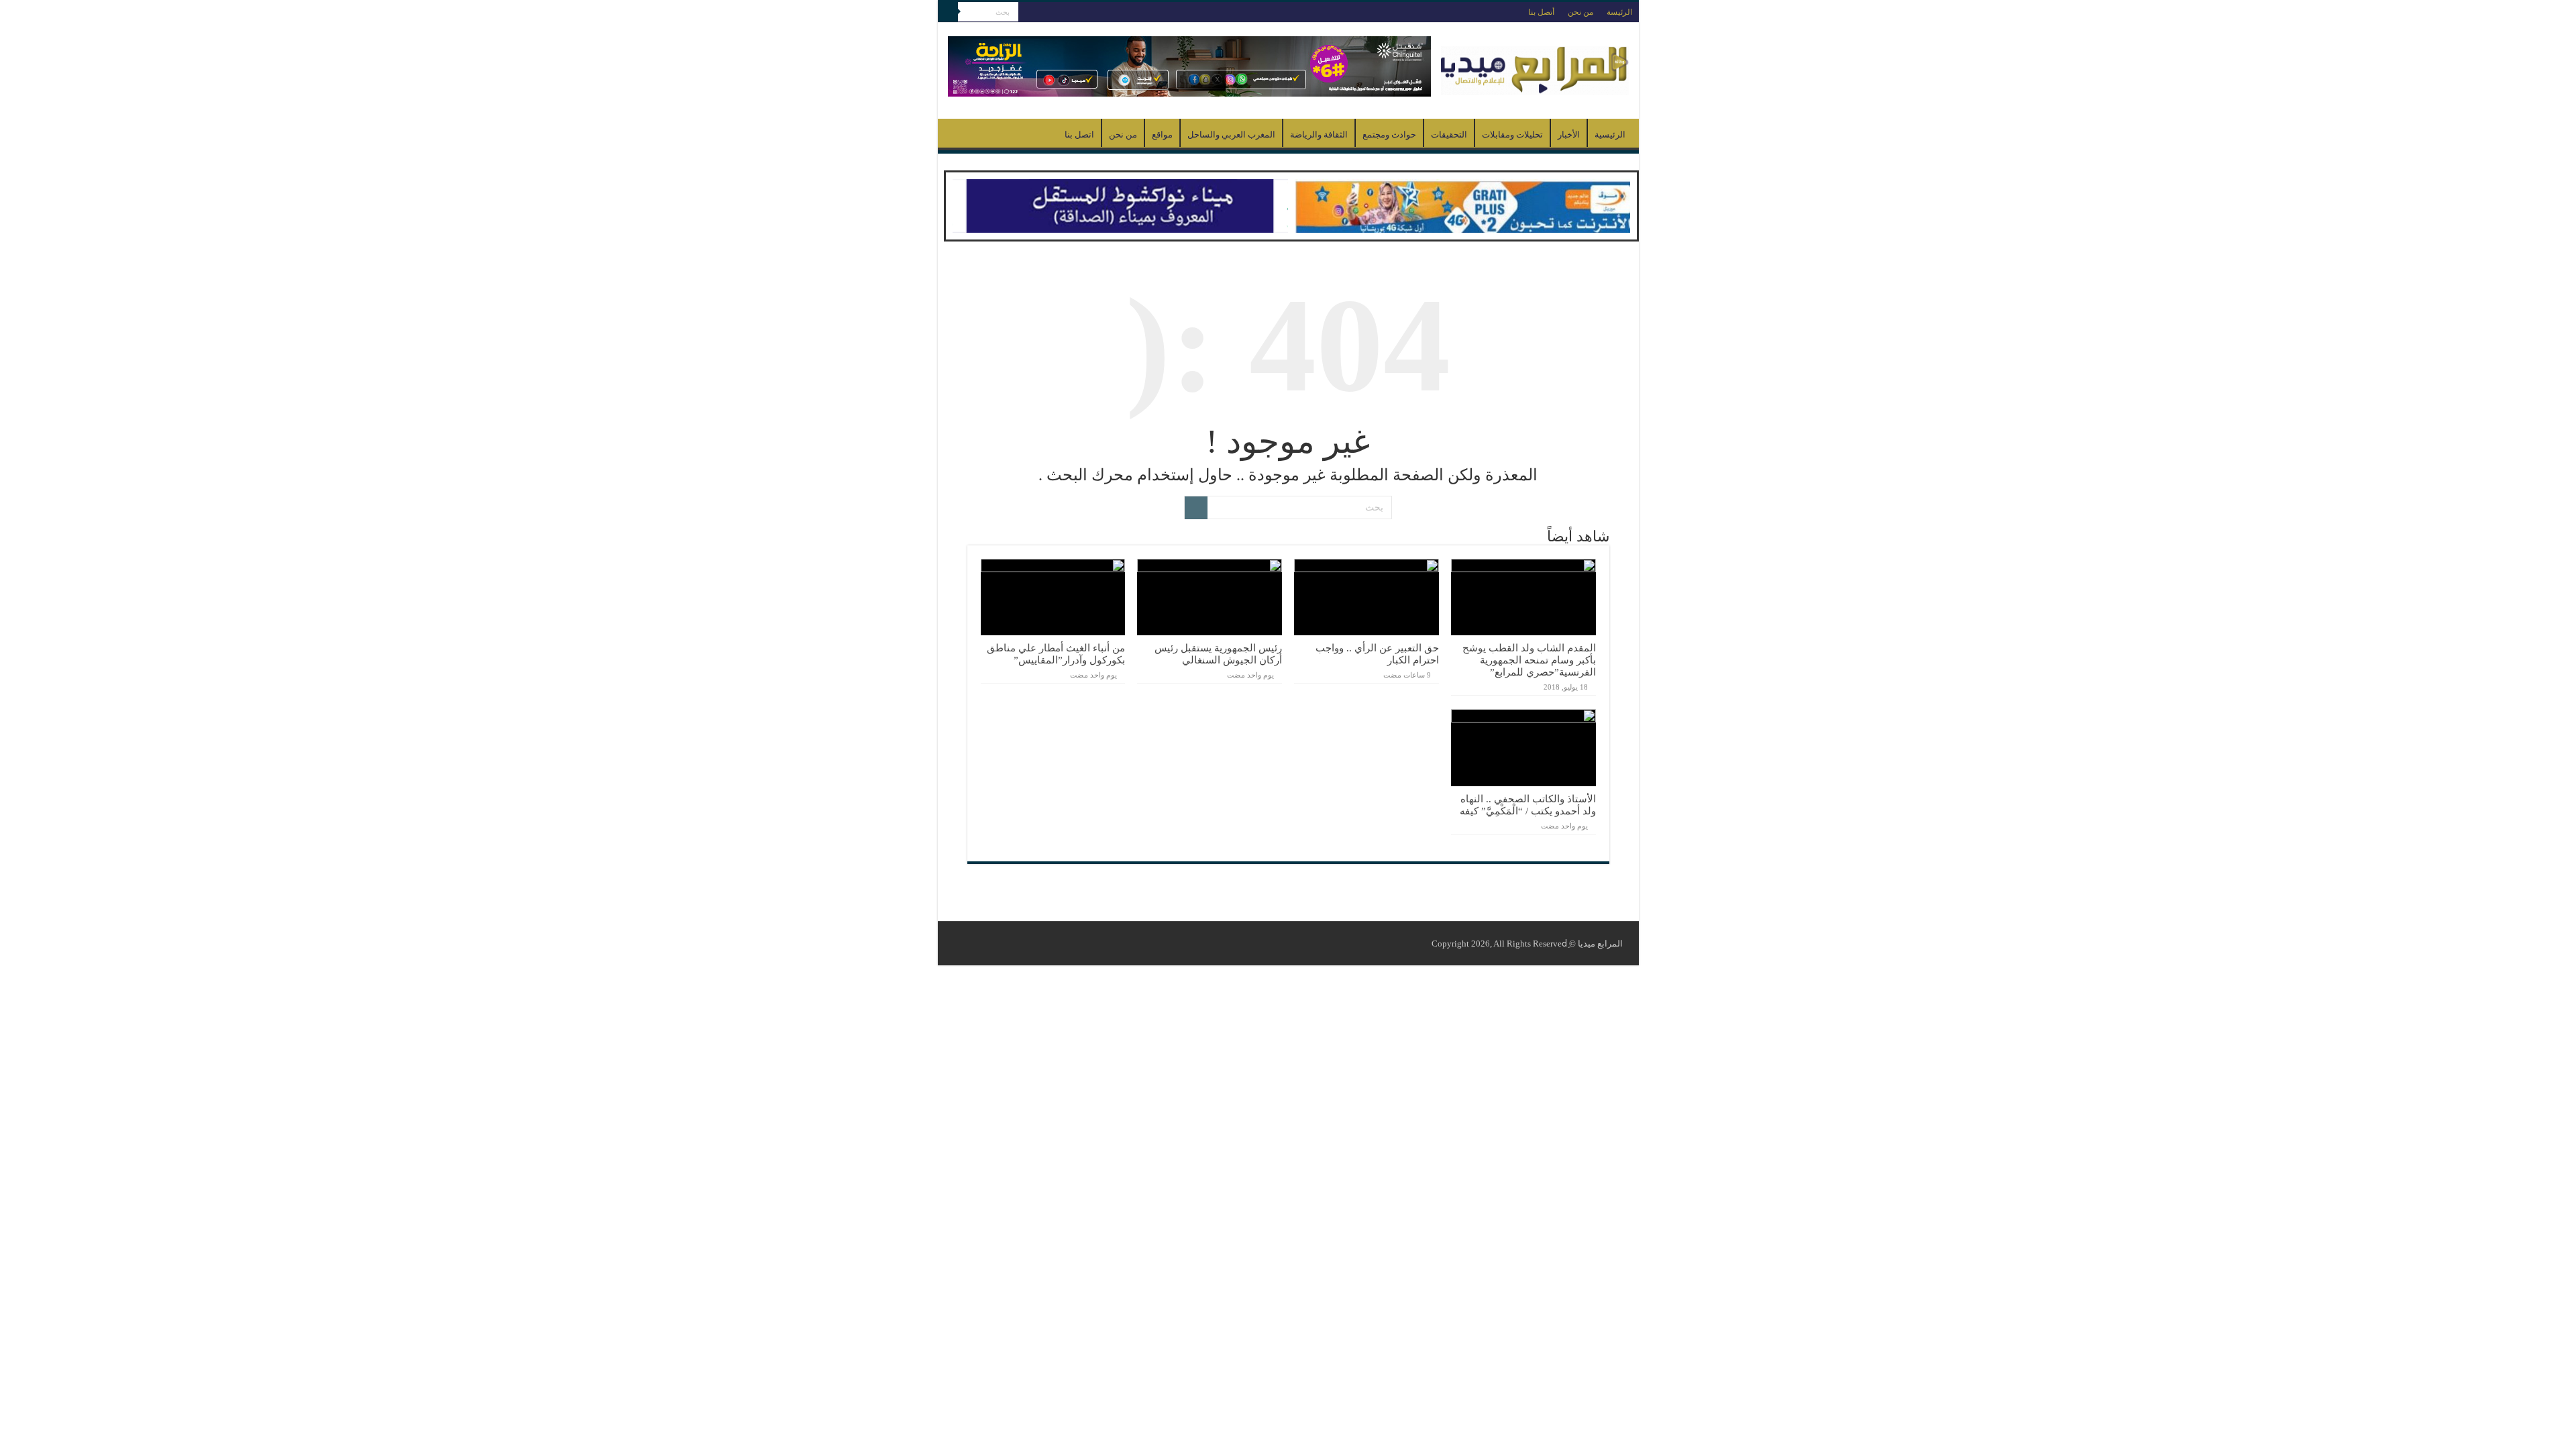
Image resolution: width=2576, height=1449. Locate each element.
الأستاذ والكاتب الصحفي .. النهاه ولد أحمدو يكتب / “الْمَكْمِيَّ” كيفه (1528, 805)
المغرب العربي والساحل (1231, 135)
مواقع (1162, 135)
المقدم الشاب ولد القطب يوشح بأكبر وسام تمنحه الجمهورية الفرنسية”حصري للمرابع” (1529, 660)
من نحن (1580, 12)
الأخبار (1569, 135)
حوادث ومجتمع (1389, 135)
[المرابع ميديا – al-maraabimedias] (1535, 67)
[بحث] (948, 12)
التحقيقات (1449, 135)
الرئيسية (1610, 135)
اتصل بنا (1079, 135)
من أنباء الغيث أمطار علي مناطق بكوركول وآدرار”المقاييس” (1056, 654)
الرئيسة (1619, 12)
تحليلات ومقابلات (1512, 135)
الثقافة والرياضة (1319, 135)
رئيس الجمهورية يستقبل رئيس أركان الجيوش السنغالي (1218, 654)
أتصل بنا (1541, 12)
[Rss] (1028, 13)
